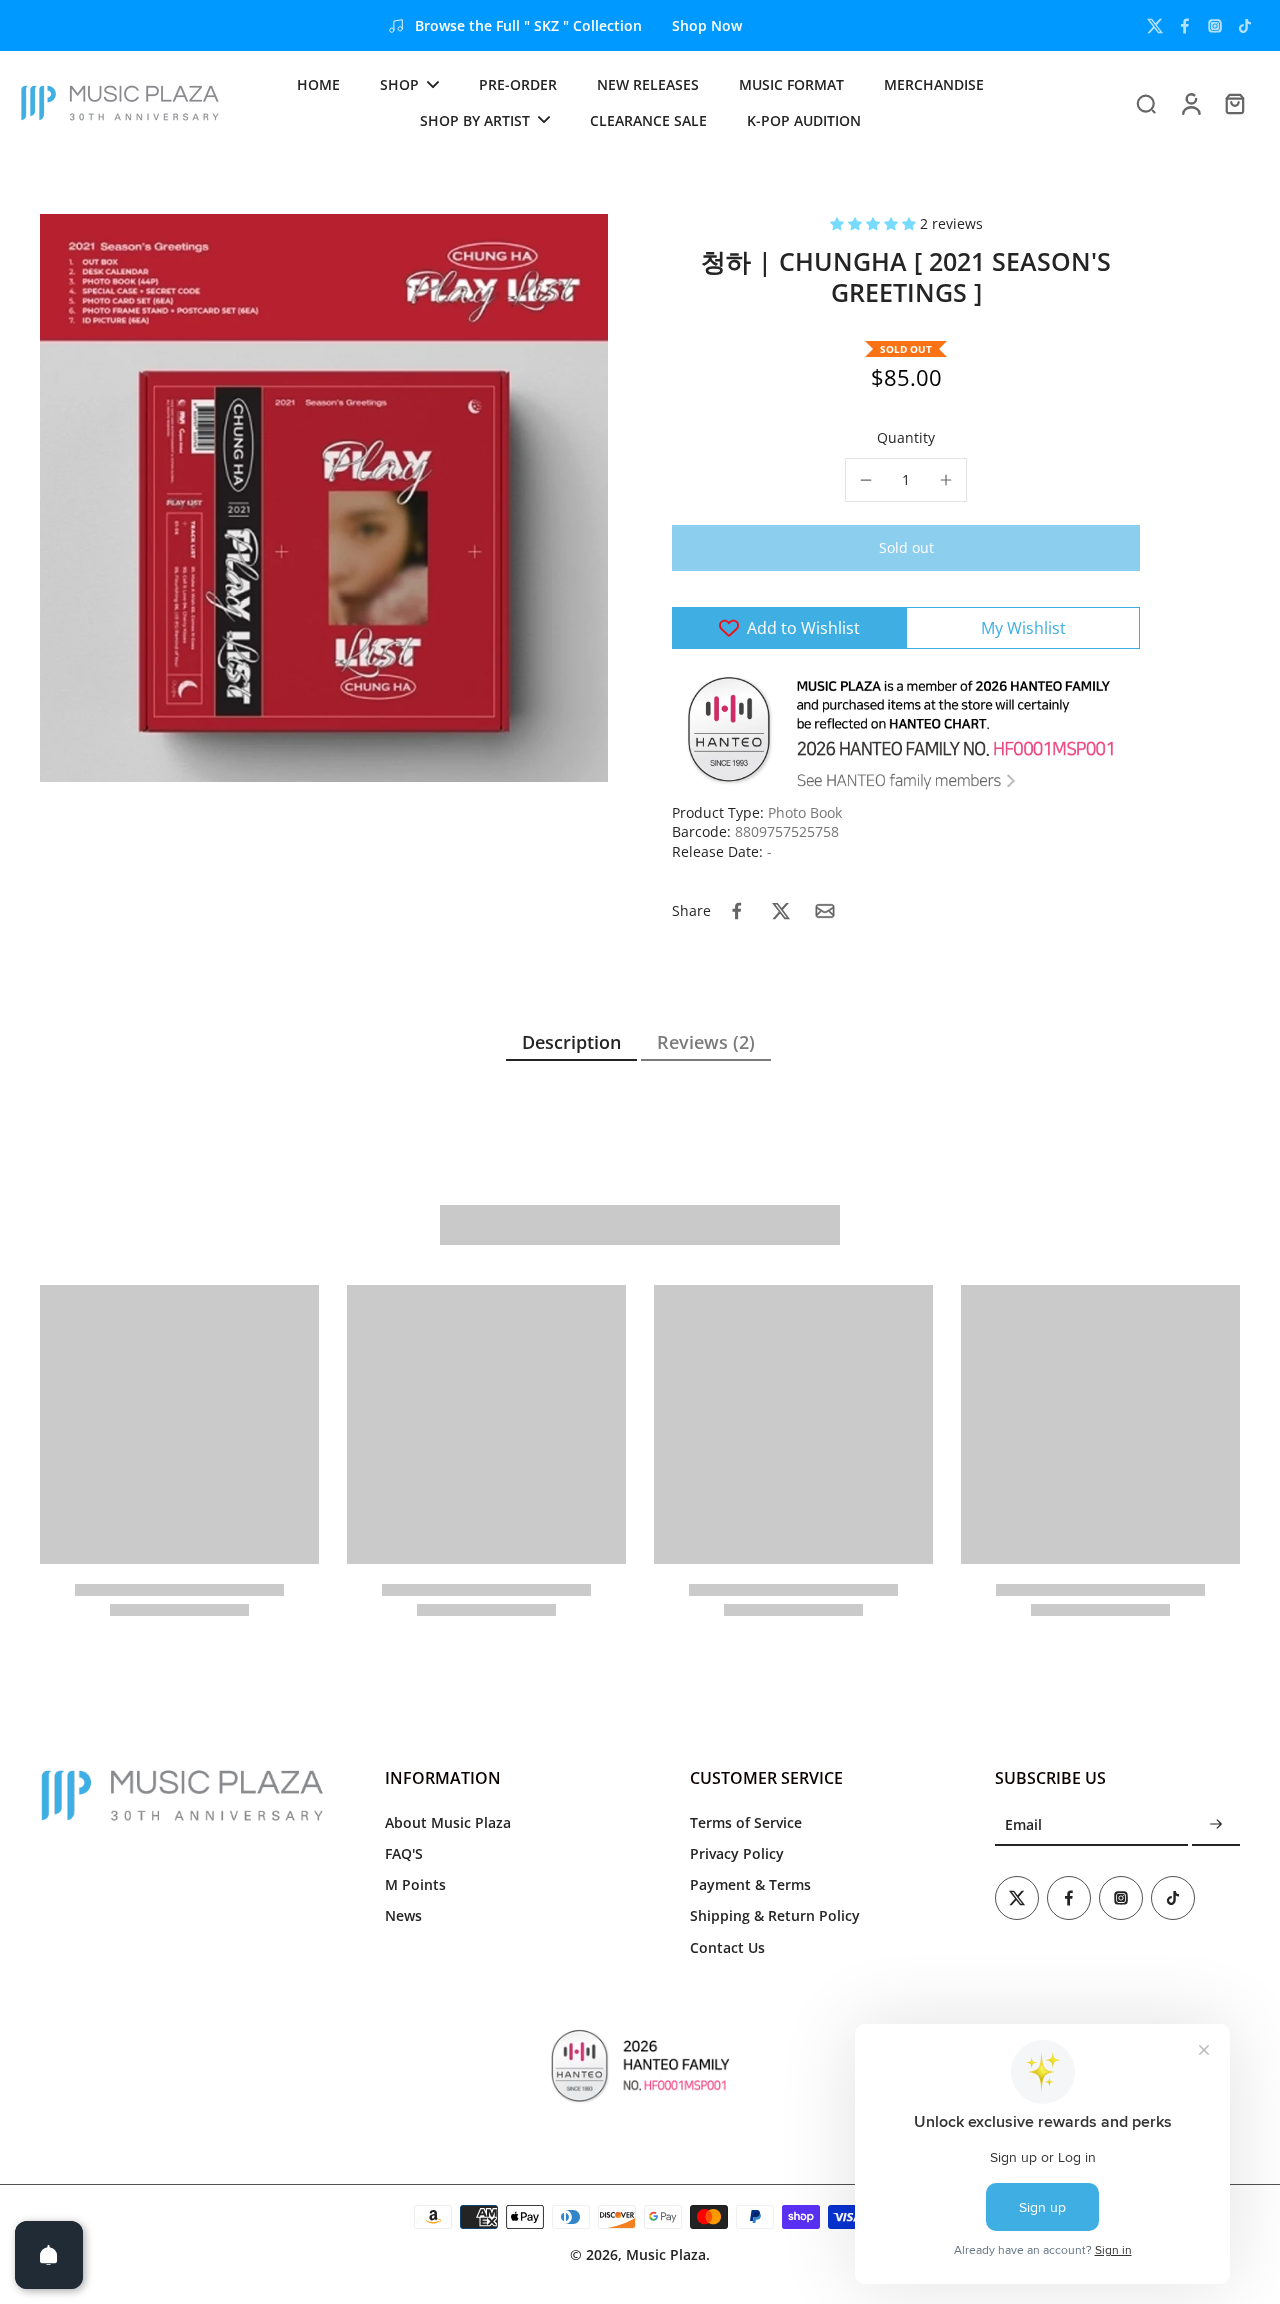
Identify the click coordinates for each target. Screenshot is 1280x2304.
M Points (415, 1884)
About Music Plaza (448, 1822)
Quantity (906, 437)
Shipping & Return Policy (775, 1915)
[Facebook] (1185, 26)
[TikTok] (1245, 26)
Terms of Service (746, 1822)
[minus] (866, 480)
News (403, 1915)
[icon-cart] (1234, 103)
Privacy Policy (737, 1853)
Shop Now (707, 25)
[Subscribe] (1216, 1825)
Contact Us (727, 1947)
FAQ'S (404, 1853)
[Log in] (1190, 102)
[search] (1146, 103)
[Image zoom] (324, 498)
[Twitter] (1155, 26)
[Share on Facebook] (737, 911)
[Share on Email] (825, 911)
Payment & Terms (750, 1884)
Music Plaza (666, 2254)
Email (1023, 1824)
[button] (875, 223)
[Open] (49, 2255)
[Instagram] (1215, 26)
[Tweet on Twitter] (781, 911)
